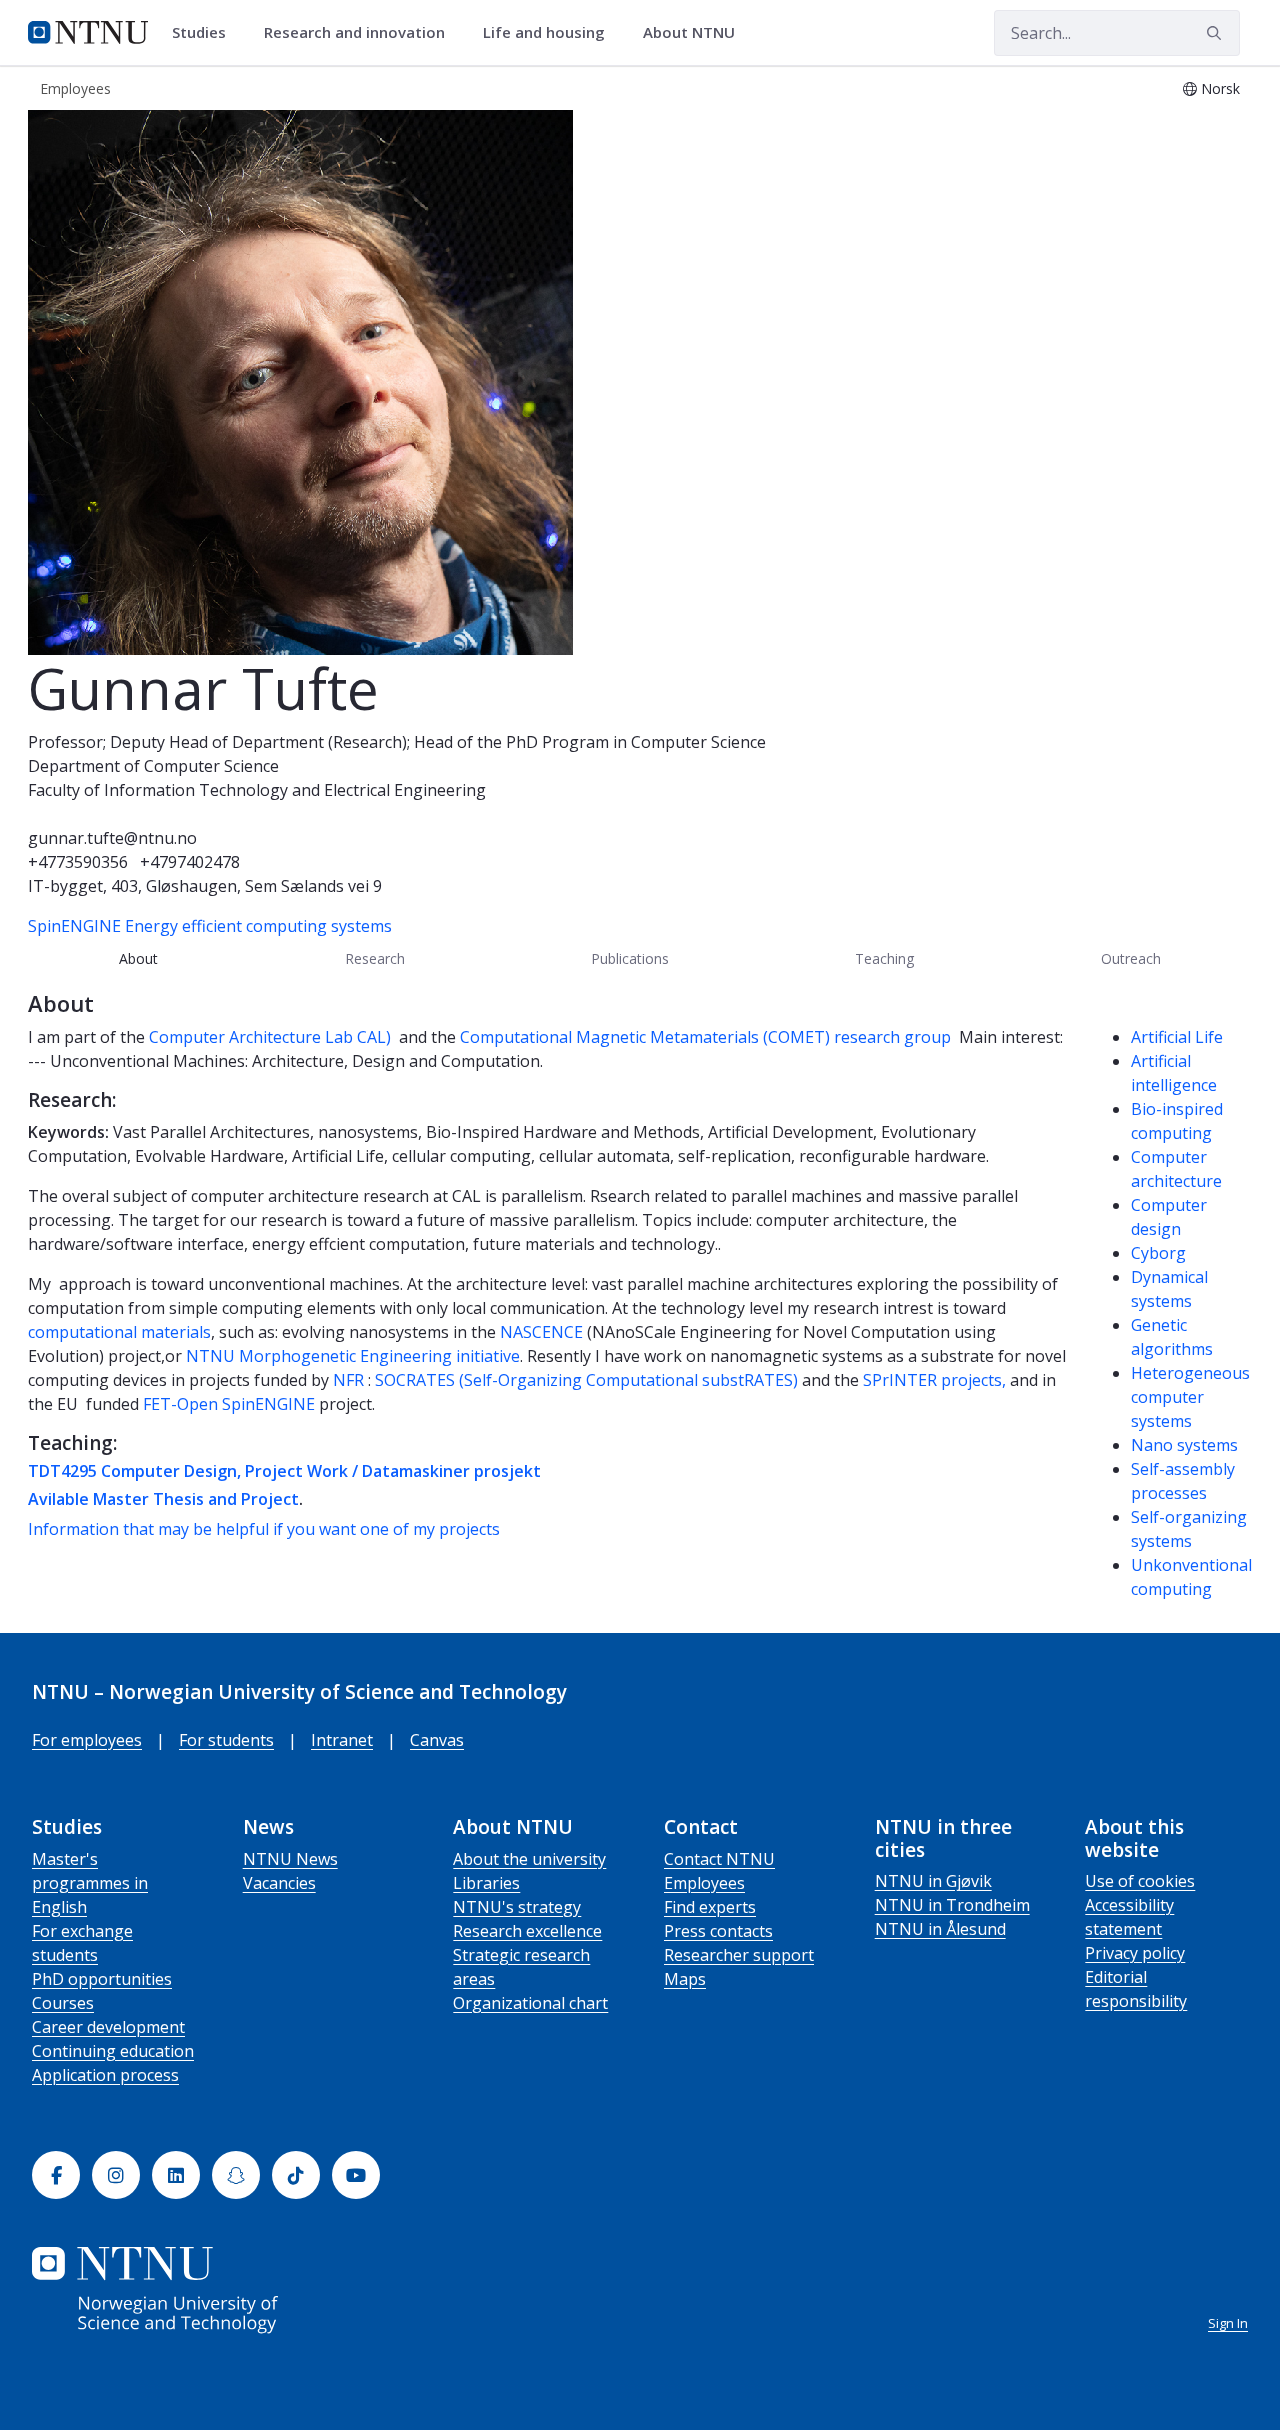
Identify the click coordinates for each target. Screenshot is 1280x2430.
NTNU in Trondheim (952, 1905)
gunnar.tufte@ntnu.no (112, 838)
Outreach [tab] (1131, 958)
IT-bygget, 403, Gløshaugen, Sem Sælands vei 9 (205, 886)
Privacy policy (1135, 1953)
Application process (105, 2075)
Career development (108, 2027)
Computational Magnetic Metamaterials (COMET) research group (705, 1037)
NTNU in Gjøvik (933, 1881)
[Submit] (1217, 33)
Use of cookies (1140, 1881)
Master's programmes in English (90, 1883)
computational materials (119, 1332)
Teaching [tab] (884, 958)
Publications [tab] (630, 958)
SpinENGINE (74, 926)
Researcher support (739, 1955)
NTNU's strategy (517, 1907)
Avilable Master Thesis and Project (163, 1499)
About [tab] (138, 958)
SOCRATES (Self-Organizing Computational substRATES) (586, 1380)
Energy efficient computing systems (258, 926)
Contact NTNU (719, 1859)
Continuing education (113, 2051)
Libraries (486, 1883)
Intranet (342, 1740)
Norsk (1220, 88)
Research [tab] (375, 958)
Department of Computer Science (153, 766)
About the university (529, 1859)
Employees (704, 1883)
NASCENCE (543, 1332)
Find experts (710, 1907)
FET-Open (180, 1404)
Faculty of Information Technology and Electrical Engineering (257, 790)
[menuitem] (206, 33)
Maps (685, 1979)
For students (226, 1740)
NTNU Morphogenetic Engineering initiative (353, 1356)
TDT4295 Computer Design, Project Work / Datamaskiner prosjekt (284, 1471)
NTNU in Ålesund (940, 1929)
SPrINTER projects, (934, 1380)
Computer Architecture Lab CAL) (272, 1037)
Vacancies (279, 1883)
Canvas (437, 1740)
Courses (63, 2003)
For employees (87, 1740)
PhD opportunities (102, 1979)
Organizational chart (530, 2003)
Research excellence (527, 1931)
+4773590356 (78, 862)
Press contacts (718, 1931)
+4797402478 (190, 862)
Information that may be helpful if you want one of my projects (264, 1529)
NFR (350, 1380)
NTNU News (290, 1859)
